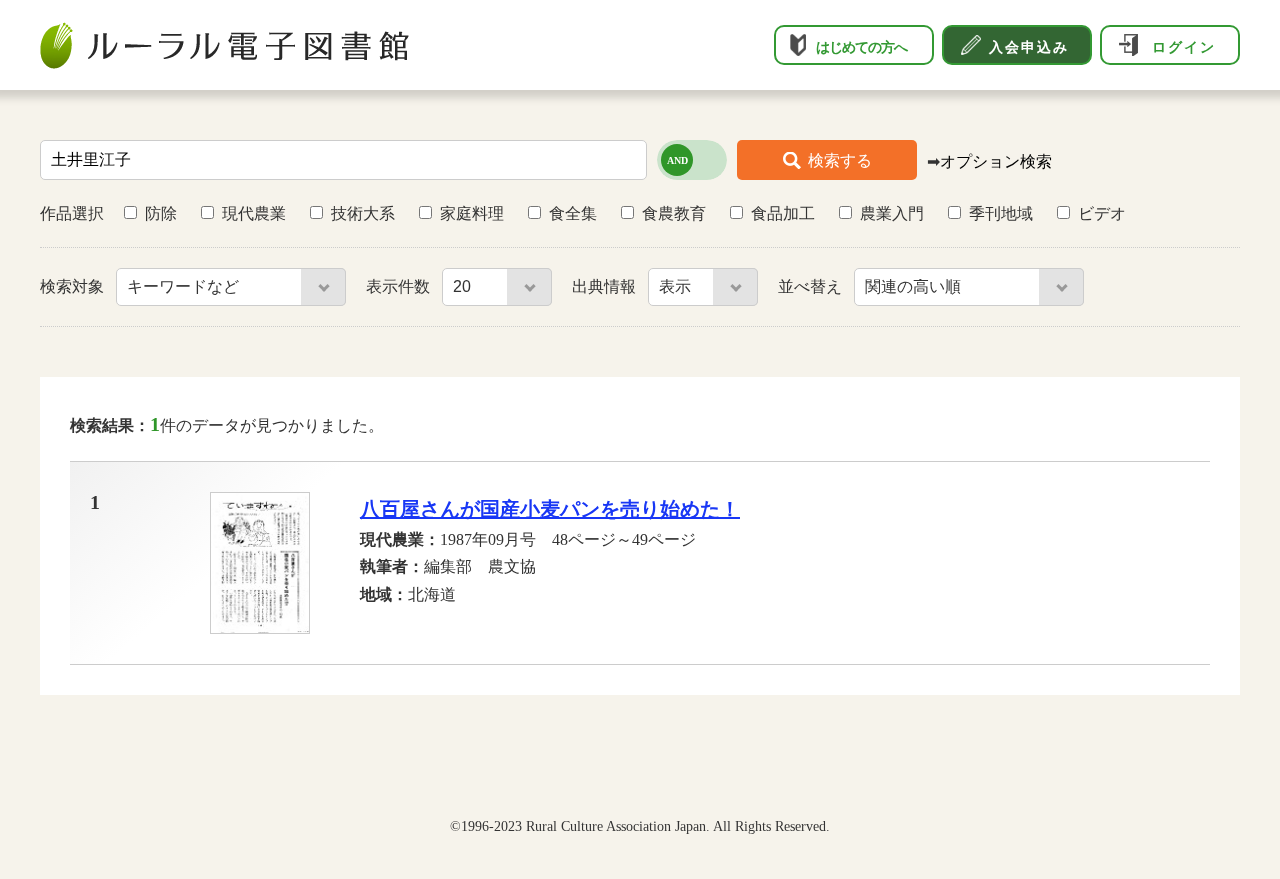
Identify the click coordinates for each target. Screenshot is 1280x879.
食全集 (573, 213)
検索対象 (74, 286)
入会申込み (1029, 47)
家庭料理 (472, 213)
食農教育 (674, 213)
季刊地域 (1001, 213)
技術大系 (363, 213)
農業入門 (892, 213)
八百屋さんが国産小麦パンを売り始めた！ (550, 509)
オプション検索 (996, 161)
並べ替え (812, 286)
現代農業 (254, 213)
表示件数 (400, 286)
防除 (161, 213)
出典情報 (606, 286)
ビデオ (1102, 213)
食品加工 (783, 213)
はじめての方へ (861, 47)
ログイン (1184, 47)
